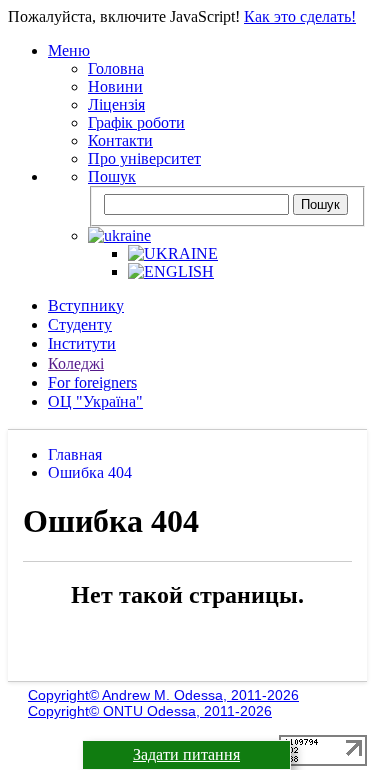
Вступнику (86, 305)
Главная (75, 454)
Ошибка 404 (90, 472)
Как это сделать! (300, 16)
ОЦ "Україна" (95, 401)
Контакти (120, 140)
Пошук (112, 176)
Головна (116, 68)
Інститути (82, 343)
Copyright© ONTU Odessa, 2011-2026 (150, 711)
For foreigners (92, 382)
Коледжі (76, 363)
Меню (69, 50)
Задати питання (186, 754)
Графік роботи (136, 122)
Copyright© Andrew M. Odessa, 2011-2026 (163, 695)
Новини (115, 86)
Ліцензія (116, 104)
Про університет (144, 158)
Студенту (80, 324)
